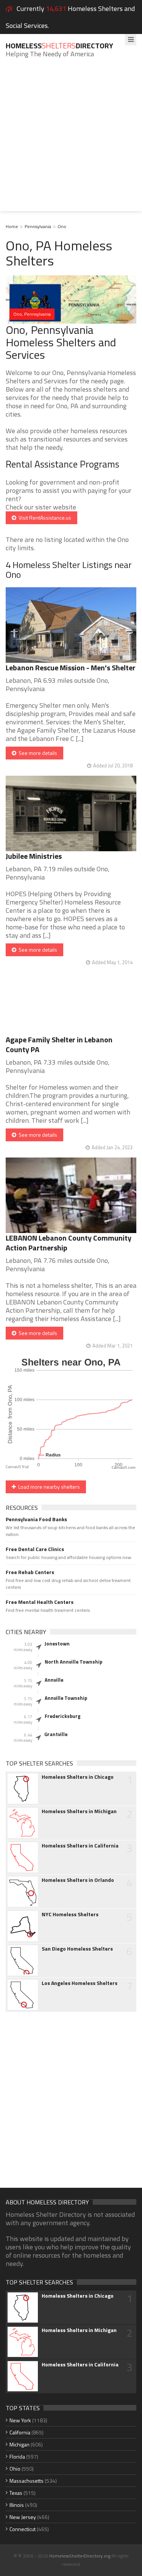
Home (12, 226)
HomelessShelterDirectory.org (80, 2556)
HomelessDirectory (59, 46)
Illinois (17, 2505)
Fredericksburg (63, 1716)
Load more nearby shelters (48, 1487)
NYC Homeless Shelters (70, 1914)
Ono (62, 226)
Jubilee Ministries (34, 856)
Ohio (15, 2469)
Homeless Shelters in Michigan (79, 1811)
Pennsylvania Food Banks (36, 1519)
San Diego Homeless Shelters (77, 1949)
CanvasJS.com (124, 1468)
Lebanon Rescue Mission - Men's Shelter (71, 668)
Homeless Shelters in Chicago (78, 1777)
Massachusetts (27, 2481)
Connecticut (23, 2529)
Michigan (20, 2444)
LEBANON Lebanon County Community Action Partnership (69, 1243)
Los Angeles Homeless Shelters (80, 1983)
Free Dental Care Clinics (35, 1549)
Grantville (56, 1734)
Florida (17, 2456)
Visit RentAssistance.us (44, 518)
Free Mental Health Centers (40, 1602)
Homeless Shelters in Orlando (78, 1880)
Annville (54, 1680)
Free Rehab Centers (30, 1572)
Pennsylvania (38, 226)
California (20, 2432)
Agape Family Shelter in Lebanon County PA (59, 1044)
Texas (16, 2493)
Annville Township (66, 1698)
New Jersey (23, 2517)
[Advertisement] (71, 140)
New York (20, 2420)
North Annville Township (73, 1662)
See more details (37, 753)
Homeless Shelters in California (80, 1846)
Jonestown (57, 1644)
